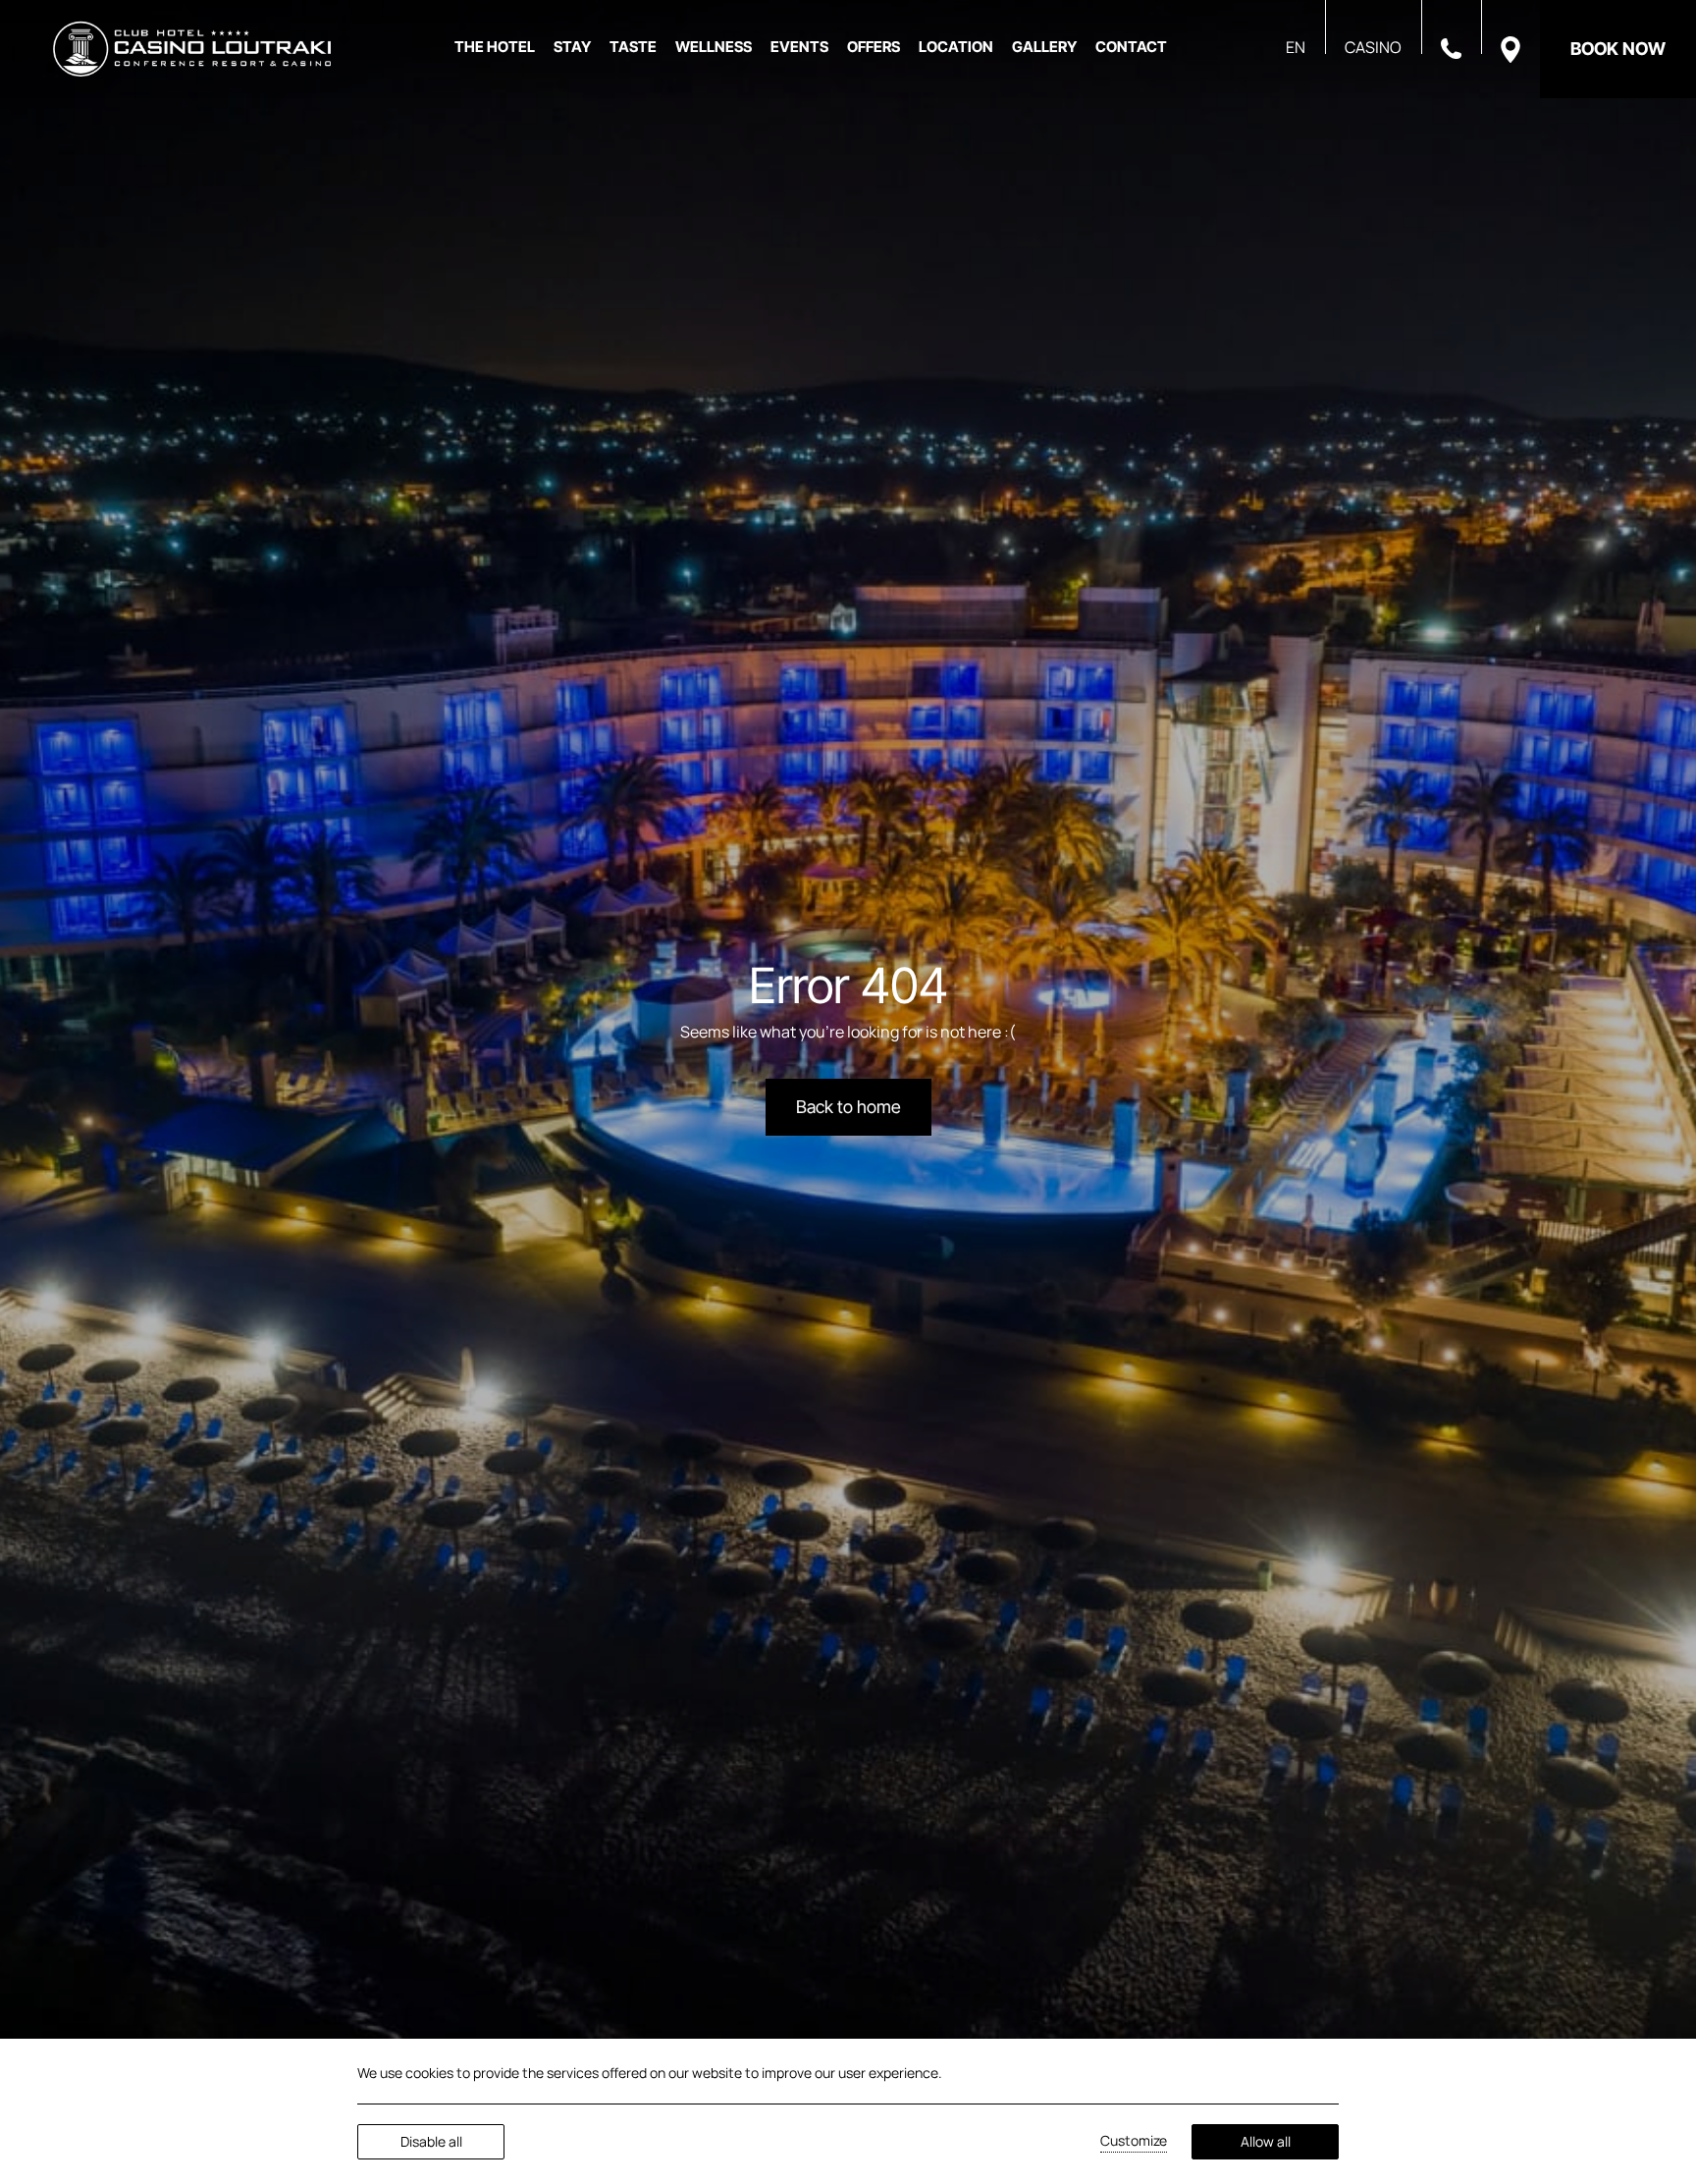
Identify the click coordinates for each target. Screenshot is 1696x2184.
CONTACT (1131, 47)
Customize (1134, 2140)
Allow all (1266, 2141)
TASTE (633, 47)
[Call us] (1451, 47)
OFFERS (874, 47)
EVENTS (799, 47)
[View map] (1510, 48)
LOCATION (956, 47)
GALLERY (1044, 47)
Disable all (431, 2141)
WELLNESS (714, 47)
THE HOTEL (495, 47)
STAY (572, 47)
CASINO (1373, 47)
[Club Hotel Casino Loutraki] (192, 49)
